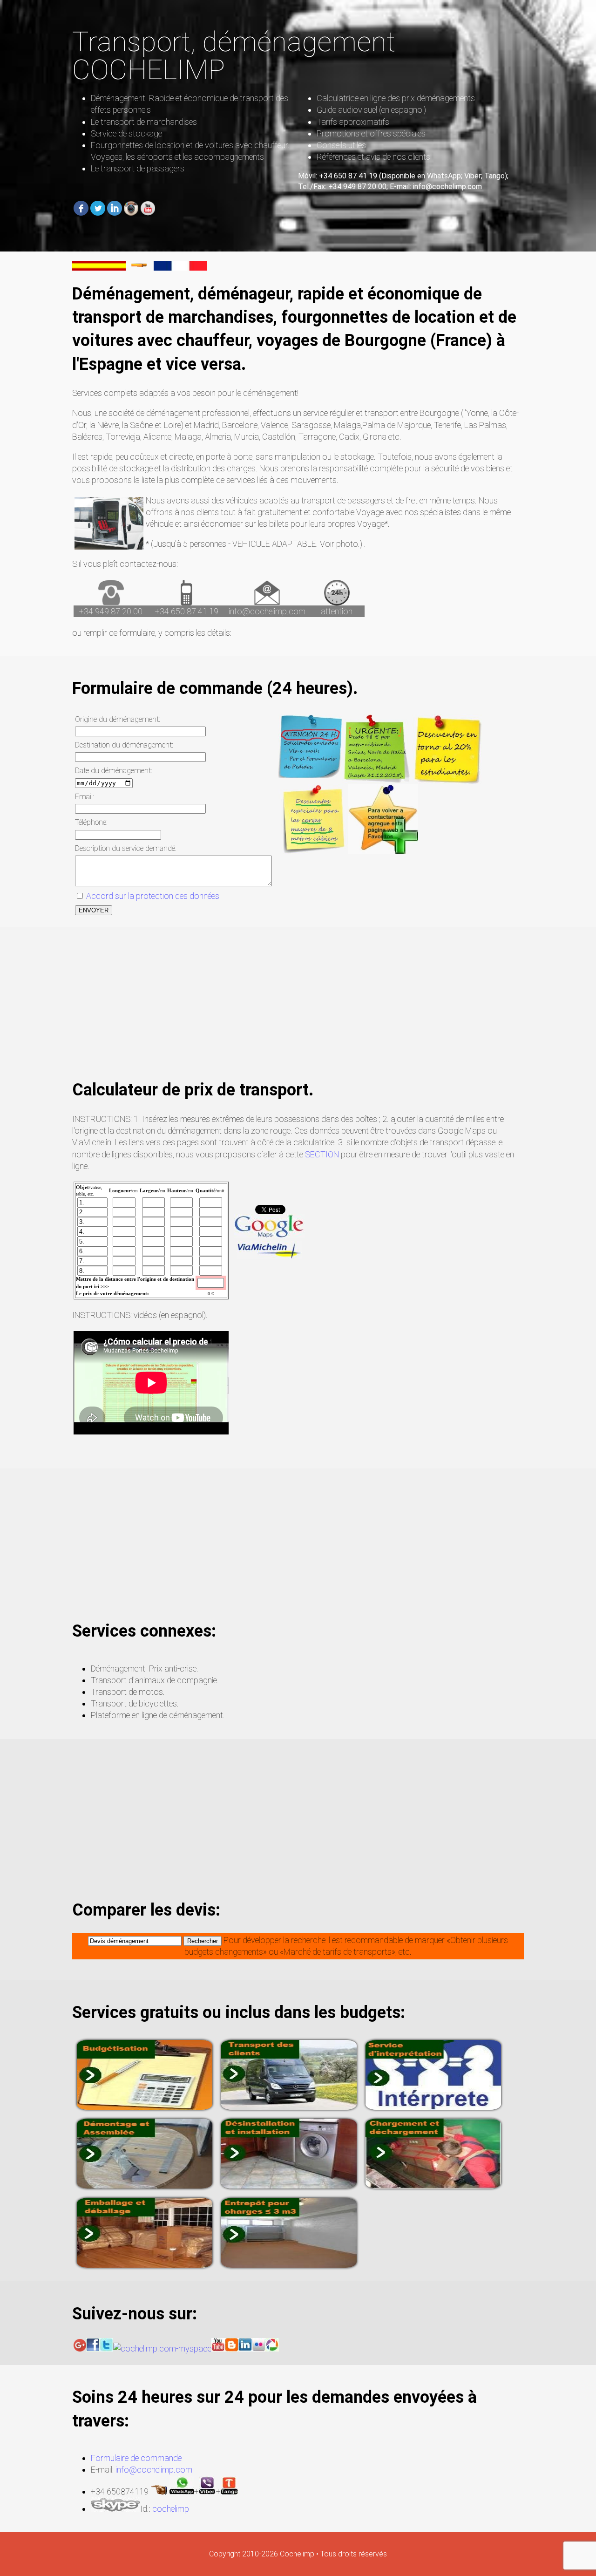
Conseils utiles (341, 145)
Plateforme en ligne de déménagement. (158, 1715)
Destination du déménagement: (124, 745)
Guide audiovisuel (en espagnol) (371, 110)
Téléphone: (91, 822)
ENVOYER (94, 910)
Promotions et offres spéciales (371, 133)
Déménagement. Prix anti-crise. (145, 1669)
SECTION (322, 1154)
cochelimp (171, 2509)
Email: (85, 797)
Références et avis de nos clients (373, 157)
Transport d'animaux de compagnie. (155, 1680)
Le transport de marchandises (144, 122)
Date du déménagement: (114, 771)
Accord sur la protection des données (152, 896)
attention (337, 611)
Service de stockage (126, 133)
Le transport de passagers (138, 168)
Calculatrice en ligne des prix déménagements (396, 98)
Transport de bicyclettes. (135, 1703)
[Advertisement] (298, 1013)
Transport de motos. (128, 1692)
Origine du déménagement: (118, 719)
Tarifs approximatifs (353, 122)
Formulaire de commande (136, 2458)
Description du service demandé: (126, 848)
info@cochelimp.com (267, 611)
